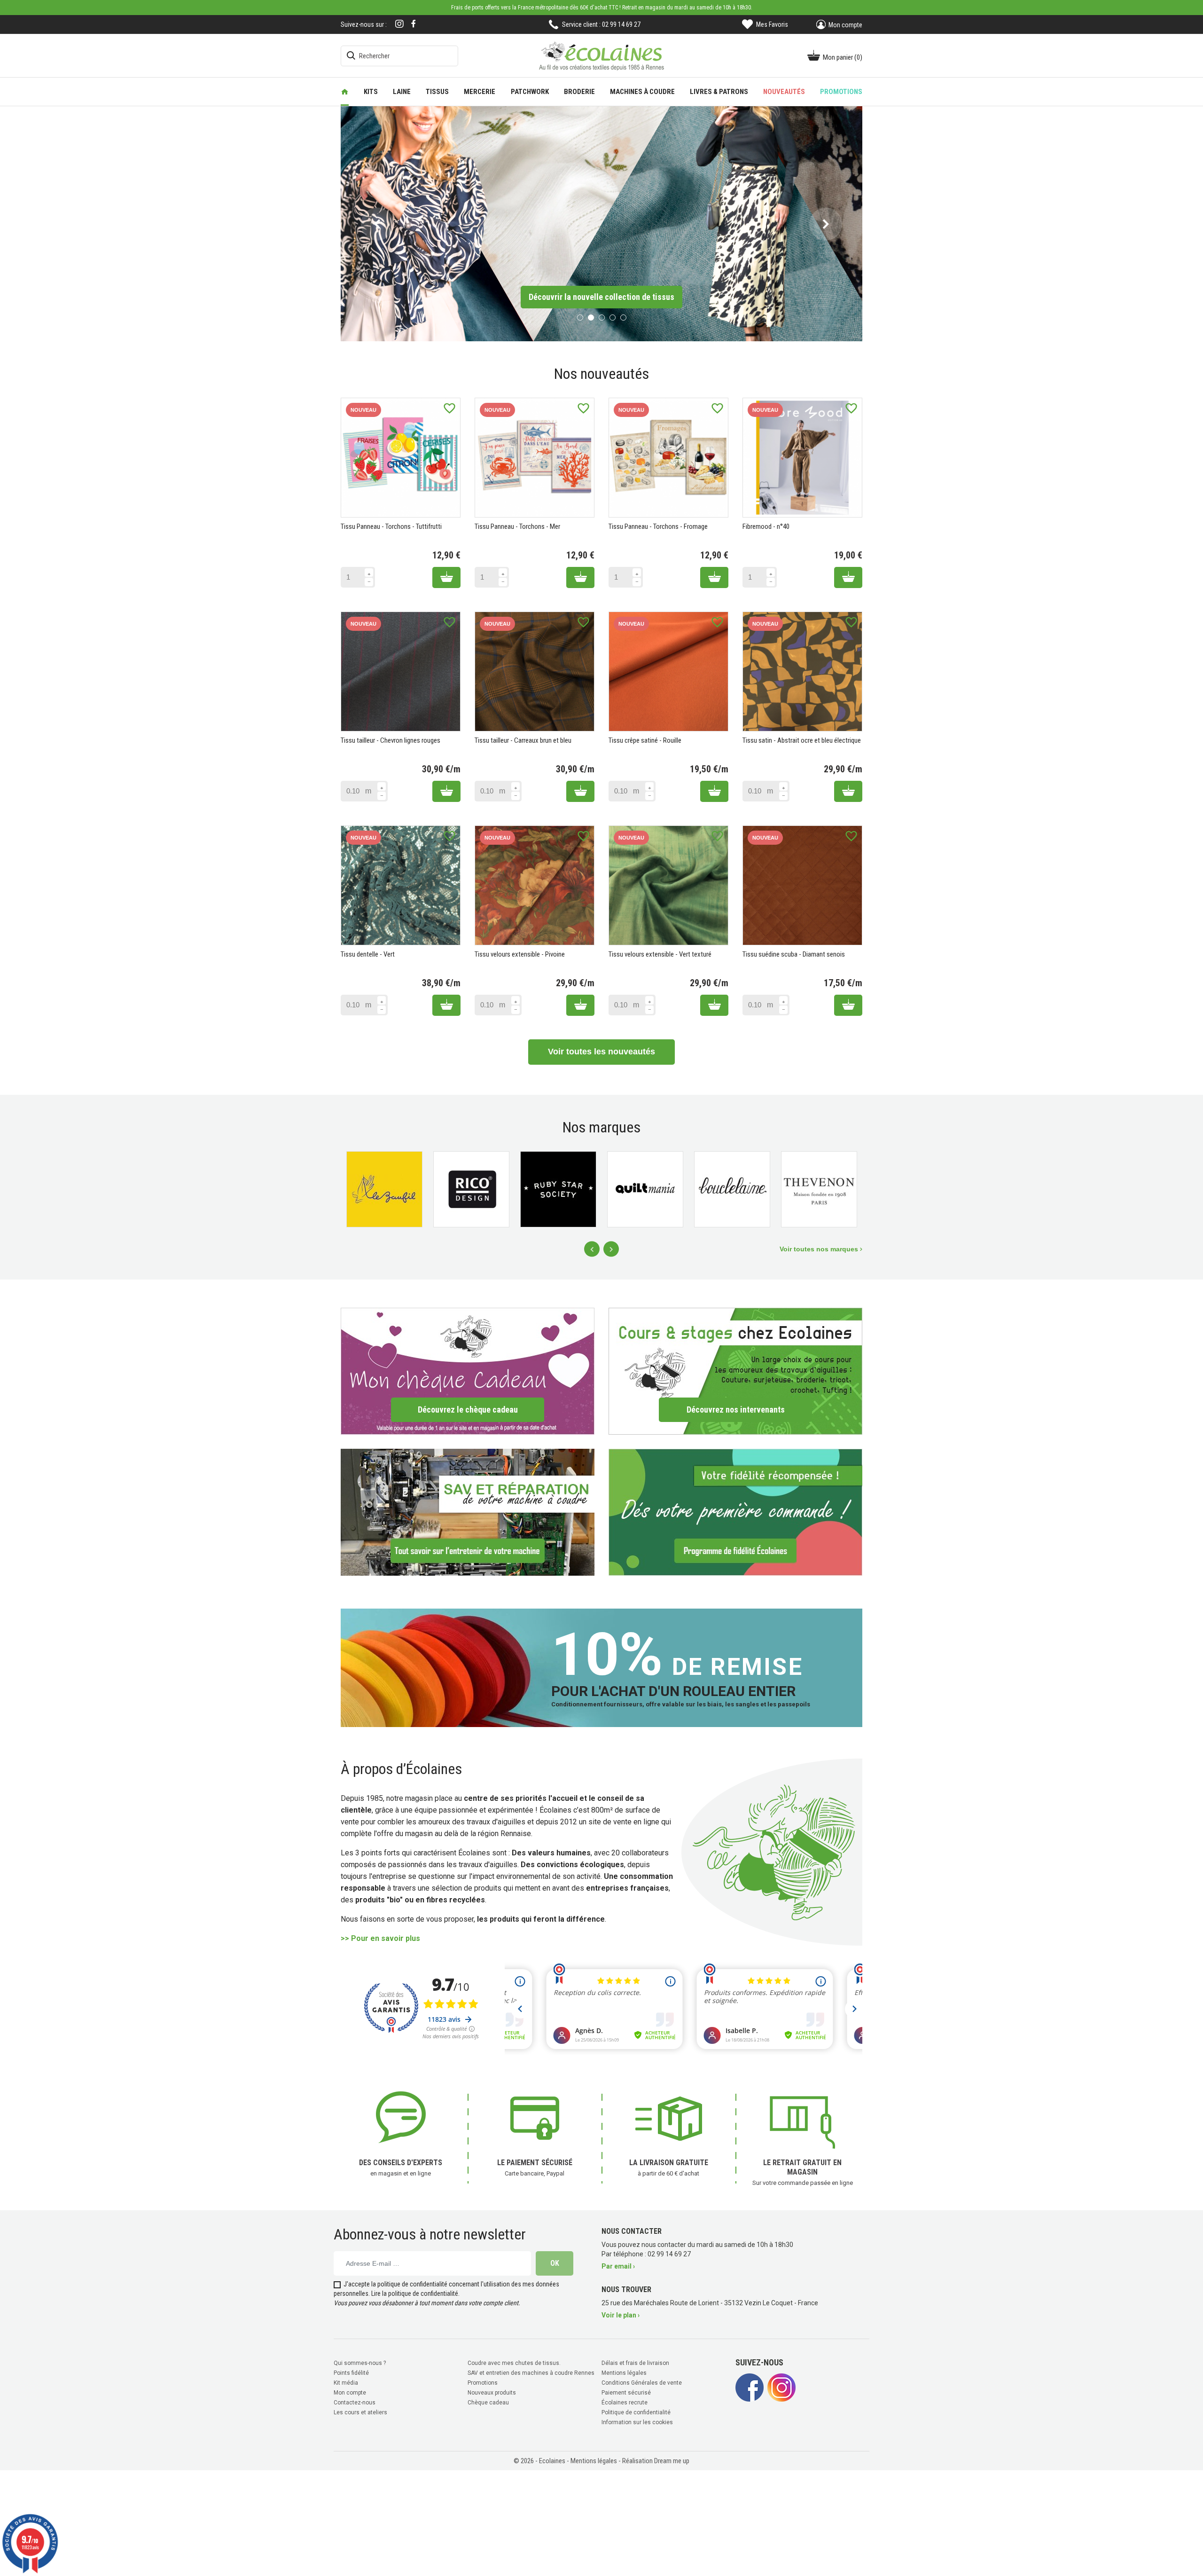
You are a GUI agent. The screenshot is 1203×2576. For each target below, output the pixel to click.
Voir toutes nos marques (820, 1248)
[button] (377, 223)
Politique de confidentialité (636, 2411)
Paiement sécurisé (626, 2391)
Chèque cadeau (488, 2401)
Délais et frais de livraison (635, 2362)
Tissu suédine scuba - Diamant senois (794, 953)
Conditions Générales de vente (642, 2381)
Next (611, 1248)
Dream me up (672, 2459)
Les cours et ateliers (360, 2411)
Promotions (483, 2381)
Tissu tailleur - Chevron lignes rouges (391, 739)
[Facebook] (414, 24)
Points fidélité (351, 2372)
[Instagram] (399, 25)
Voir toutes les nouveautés (601, 1051)
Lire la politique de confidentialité (415, 2292)
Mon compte (350, 2391)
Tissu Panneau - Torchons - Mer (517, 526)
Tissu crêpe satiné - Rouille (645, 739)
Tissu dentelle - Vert (368, 953)
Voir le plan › (621, 2314)
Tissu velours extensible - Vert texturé (660, 953)
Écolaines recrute (625, 2401)
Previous (592, 1248)
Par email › (618, 2265)
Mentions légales (624, 2372)
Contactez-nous (355, 2401)
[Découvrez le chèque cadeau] (468, 1370)
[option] (601, 223)
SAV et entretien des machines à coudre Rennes (531, 2372)
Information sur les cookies (637, 2421)
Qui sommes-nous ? (360, 2362)
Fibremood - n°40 (766, 526)
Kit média (346, 2381)
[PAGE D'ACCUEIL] (345, 92)
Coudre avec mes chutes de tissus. (514, 2362)
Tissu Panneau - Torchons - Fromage (658, 526)
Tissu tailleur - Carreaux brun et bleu (523, 739)
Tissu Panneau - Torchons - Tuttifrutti (391, 526)
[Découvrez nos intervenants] (735, 1370)
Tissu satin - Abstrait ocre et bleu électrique (802, 739)
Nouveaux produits (492, 2391)
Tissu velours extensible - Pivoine (520, 953)
